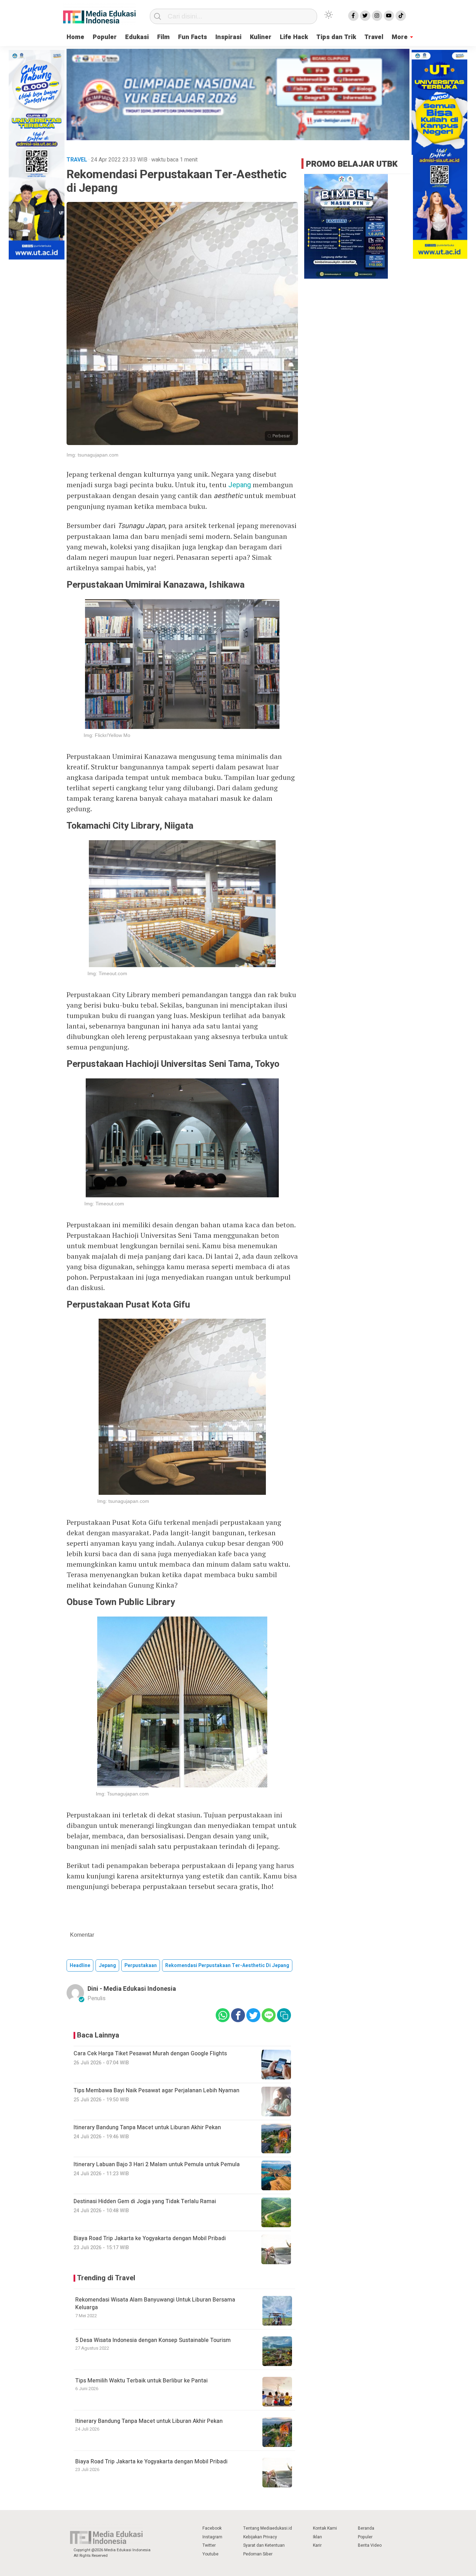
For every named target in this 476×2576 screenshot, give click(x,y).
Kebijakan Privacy (260, 2537)
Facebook (212, 2528)
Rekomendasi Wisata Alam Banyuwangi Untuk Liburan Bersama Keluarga (155, 2304)
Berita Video (370, 2545)
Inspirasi (228, 37)
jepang (107, 1965)
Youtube (210, 2554)
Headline (80, 1965)
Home (75, 37)
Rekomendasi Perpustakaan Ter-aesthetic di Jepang (227, 1965)
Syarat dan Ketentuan (264, 2545)
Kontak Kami (325, 2528)
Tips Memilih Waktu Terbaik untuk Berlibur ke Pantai (141, 2381)
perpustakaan (141, 1965)
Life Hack (294, 37)
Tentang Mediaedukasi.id (268, 2528)
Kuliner (261, 37)
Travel (374, 37)
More (400, 37)
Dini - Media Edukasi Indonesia (132, 1989)
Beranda (366, 2528)
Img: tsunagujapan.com (93, 455)
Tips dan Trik (336, 37)
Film (163, 37)
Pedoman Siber (258, 2554)
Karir (317, 2545)
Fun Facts (193, 37)
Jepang (240, 485)
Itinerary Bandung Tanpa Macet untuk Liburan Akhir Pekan (149, 2421)
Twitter (209, 2545)
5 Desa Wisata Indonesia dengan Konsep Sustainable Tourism (153, 2340)
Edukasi (137, 37)
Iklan (317, 2537)
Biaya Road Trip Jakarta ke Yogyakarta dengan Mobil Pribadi (151, 2462)
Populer (105, 37)
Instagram (212, 2537)
